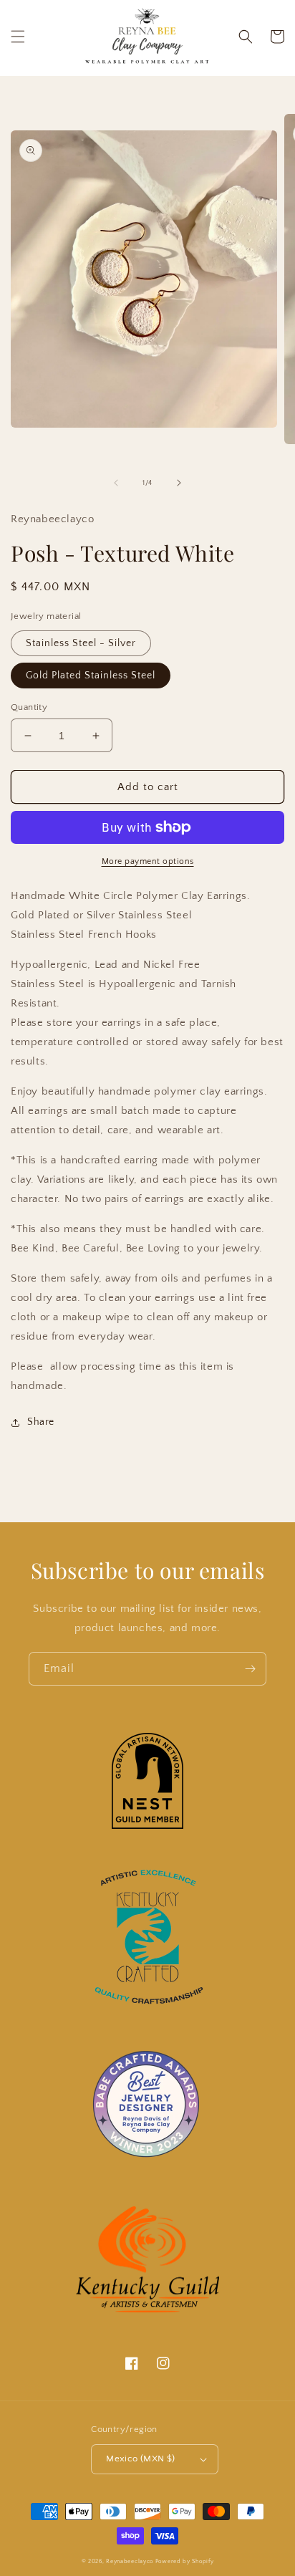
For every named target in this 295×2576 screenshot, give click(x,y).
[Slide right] (179, 483)
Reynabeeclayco (130, 2561)
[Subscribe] (250, 1669)
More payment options (148, 861)
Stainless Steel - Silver (81, 643)
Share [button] (41, 1422)
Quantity (29, 707)
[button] (18, 37)
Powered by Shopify (185, 2561)
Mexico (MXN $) (141, 2459)
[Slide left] (116, 483)
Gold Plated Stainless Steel (91, 676)
